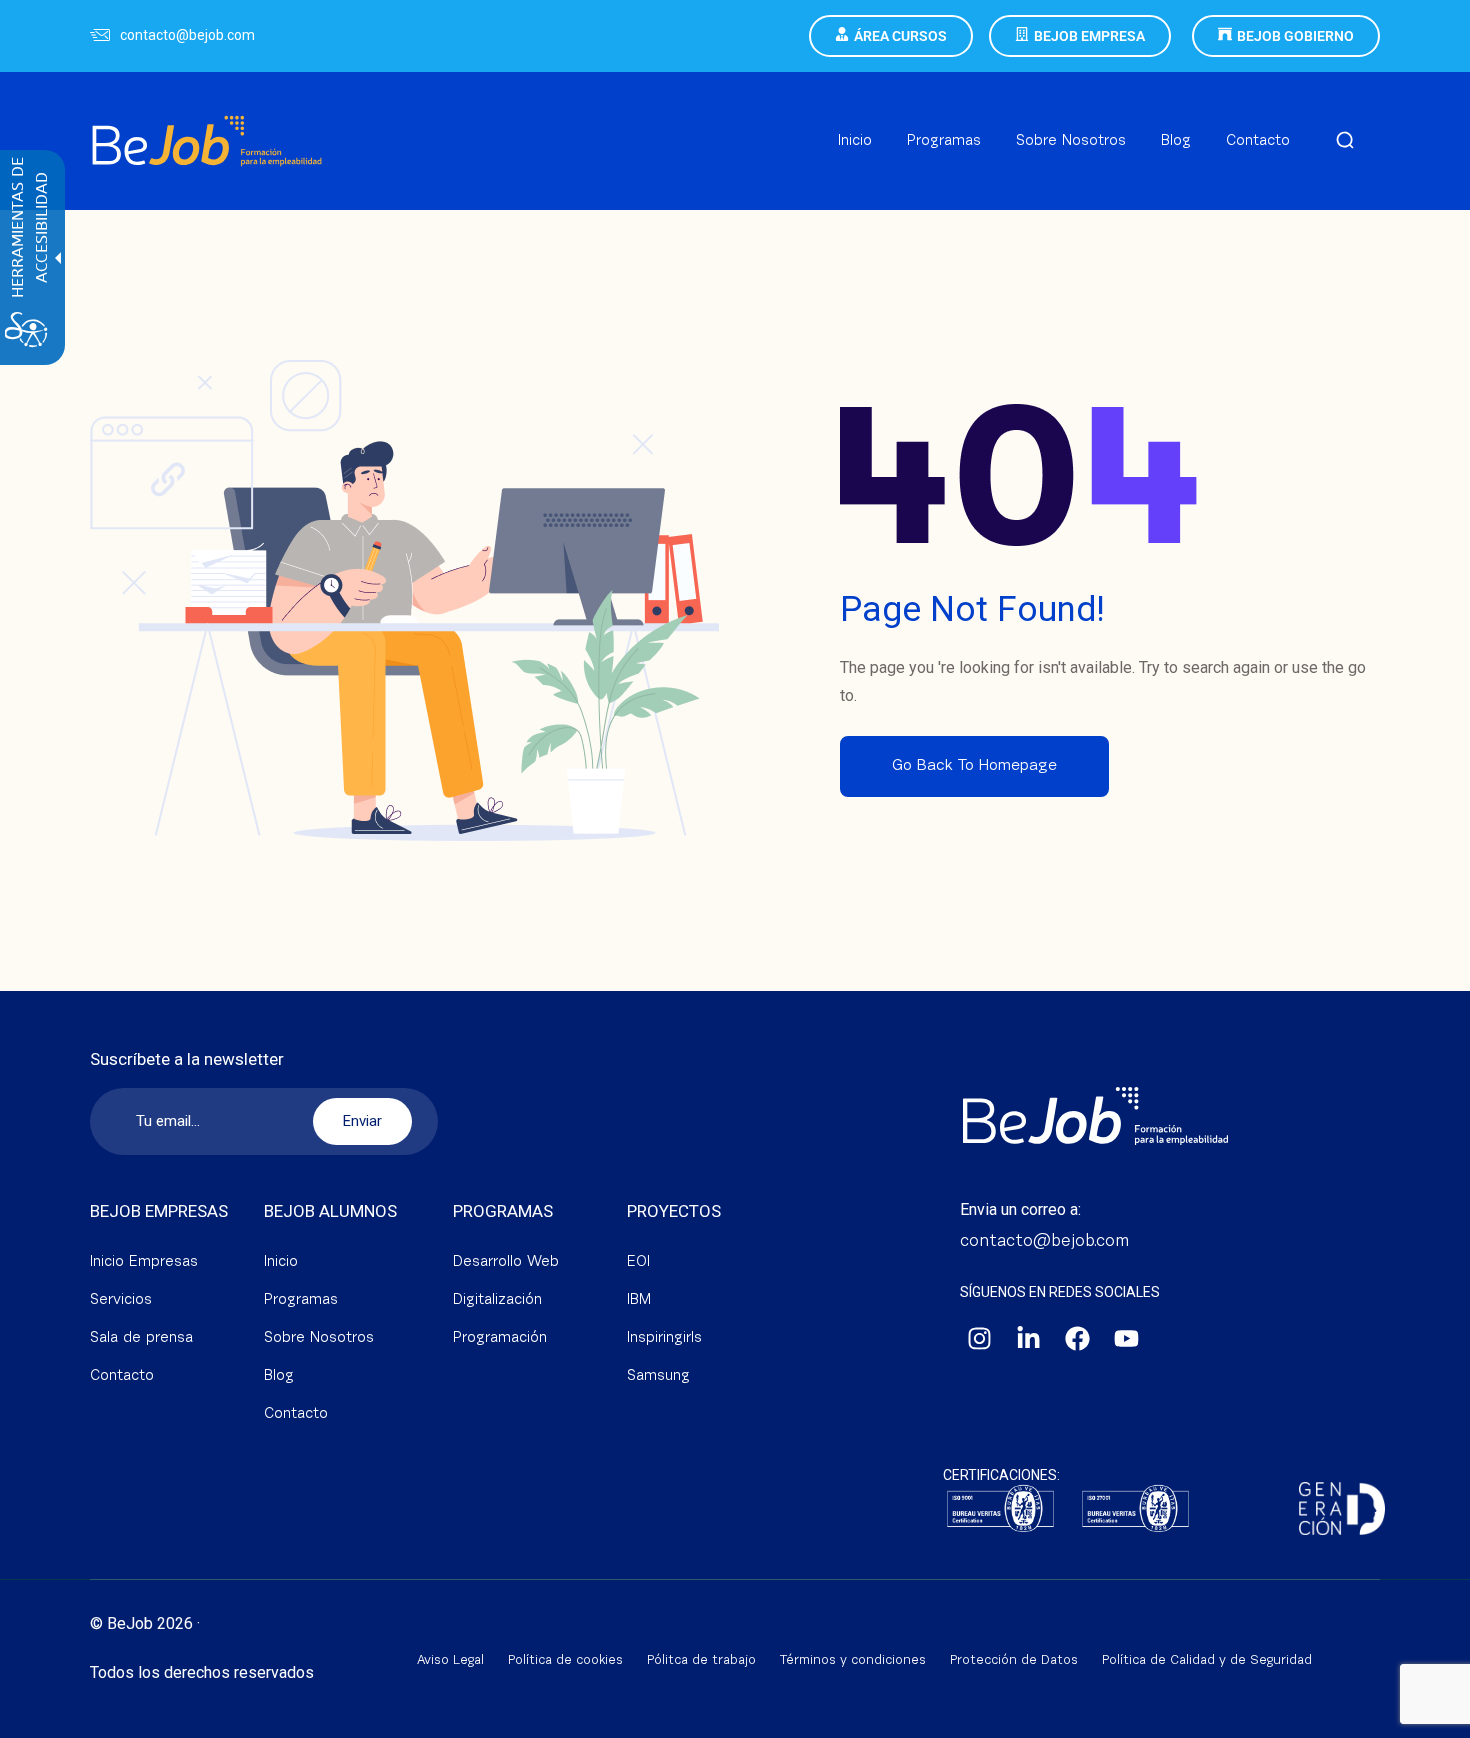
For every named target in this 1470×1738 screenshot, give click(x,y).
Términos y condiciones (853, 1660)
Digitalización (497, 1300)
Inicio (281, 1262)
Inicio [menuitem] (855, 141)
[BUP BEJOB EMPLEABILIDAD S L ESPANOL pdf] (1000, 1510)
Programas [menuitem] (944, 141)
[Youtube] (1127, 1339)
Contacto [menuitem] (1258, 141)
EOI (638, 1262)
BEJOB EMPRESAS (159, 1211)
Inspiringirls (664, 1338)
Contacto (122, 1376)
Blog (279, 1376)
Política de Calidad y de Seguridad (1207, 1660)
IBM (639, 1300)
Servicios (121, 1300)
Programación (500, 1338)
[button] (1345, 141)
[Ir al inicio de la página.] (1430, 1718)
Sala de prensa (141, 1338)
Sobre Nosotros (319, 1338)
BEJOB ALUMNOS (330, 1211)
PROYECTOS (674, 1211)
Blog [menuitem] (1176, 141)
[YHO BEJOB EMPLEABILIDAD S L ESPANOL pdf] (1135, 1510)
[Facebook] (1078, 1339)
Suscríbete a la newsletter (187, 1059)
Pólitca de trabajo (701, 1660)
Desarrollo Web (506, 1262)
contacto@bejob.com (187, 35)
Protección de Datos (1014, 1660)
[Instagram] (980, 1339)
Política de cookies (565, 1660)
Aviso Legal (450, 1660)
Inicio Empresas (144, 1262)
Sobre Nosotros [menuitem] (1071, 141)
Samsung (658, 1376)
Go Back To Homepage (974, 766)
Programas (301, 1300)
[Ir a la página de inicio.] (207, 116)
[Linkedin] (1029, 1339)
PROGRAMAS (503, 1211)
